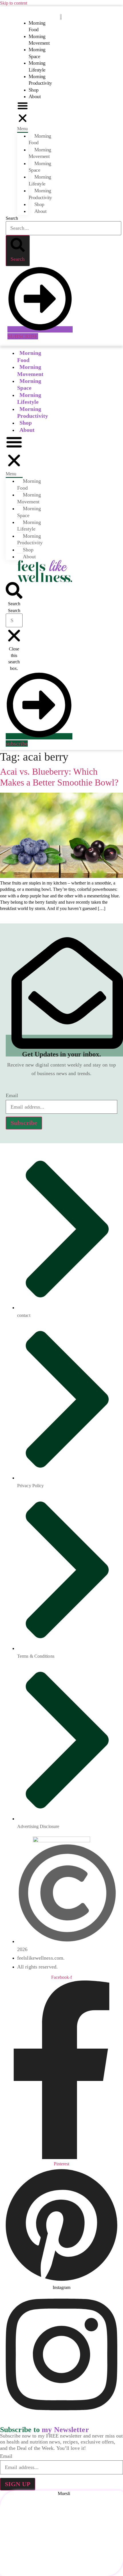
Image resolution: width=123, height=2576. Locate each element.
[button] (23, 116)
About (35, 96)
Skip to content (14, 3)
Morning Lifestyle (37, 66)
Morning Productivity (40, 80)
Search (12, 218)
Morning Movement (39, 40)
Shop (34, 90)
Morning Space (37, 53)
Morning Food (37, 26)
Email (12, 1095)
